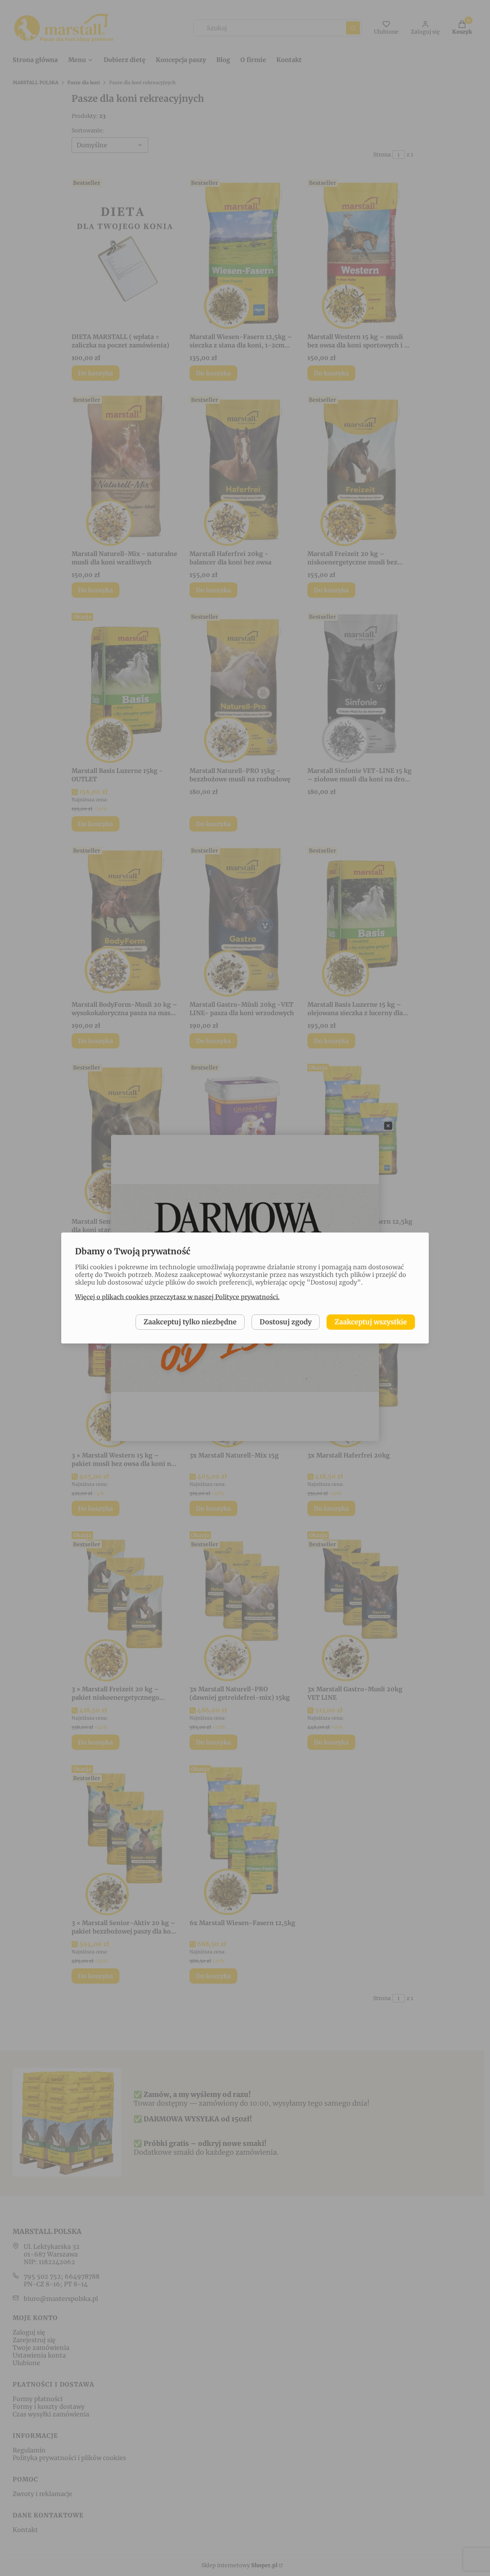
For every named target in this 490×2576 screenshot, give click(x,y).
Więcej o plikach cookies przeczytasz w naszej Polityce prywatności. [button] (177, 1297)
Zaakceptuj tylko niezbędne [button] (190, 1322)
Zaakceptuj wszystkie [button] (371, 1322)
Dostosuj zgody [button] (286, 1322)
